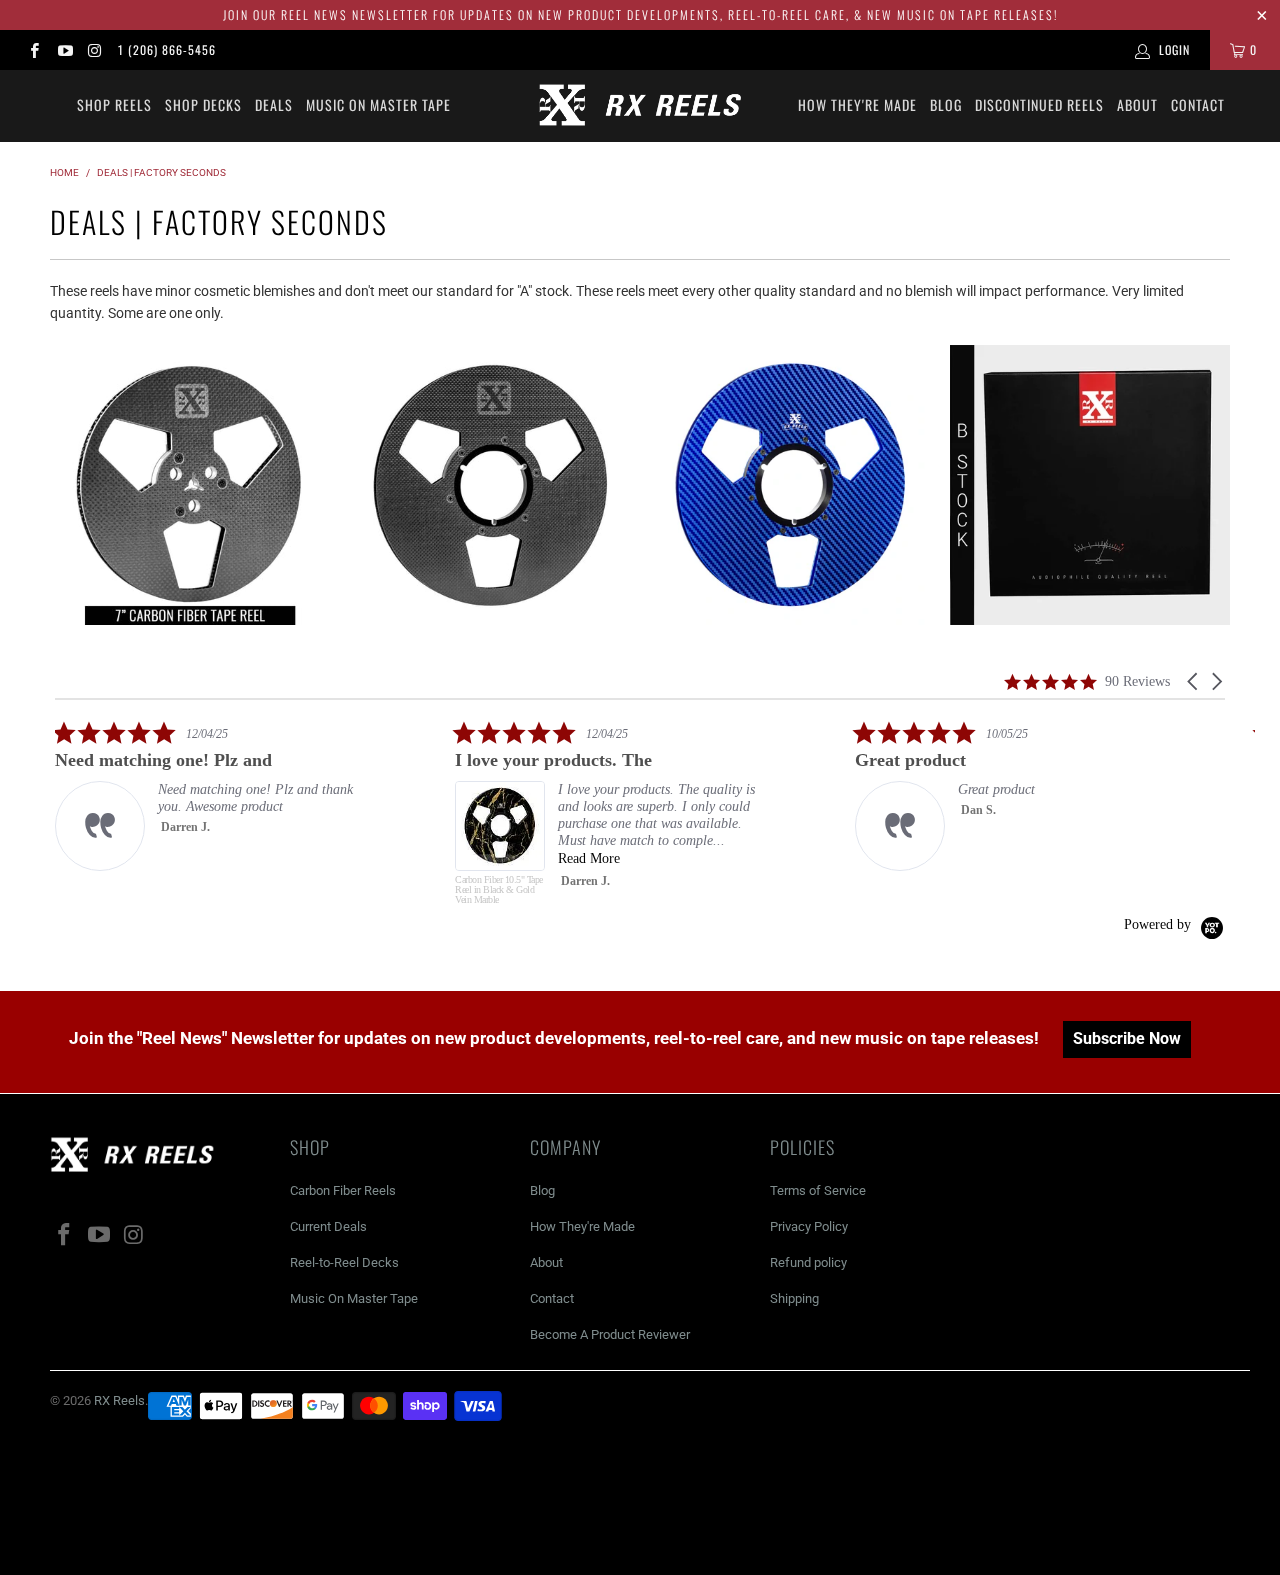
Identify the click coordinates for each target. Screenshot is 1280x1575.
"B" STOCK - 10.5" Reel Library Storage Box (1090, 485)
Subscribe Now (1127, 1038)
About (1137, 104)
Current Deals (328, 1226)
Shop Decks (203, 104)
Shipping (794, 1298)
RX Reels (119, 1400)
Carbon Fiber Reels (343, 1190)
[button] (1194, 681)
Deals (274, 104)
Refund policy (808, 1262)
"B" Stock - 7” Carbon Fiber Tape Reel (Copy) (190, 485)
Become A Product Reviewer (610, 1334)
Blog (946, 104)
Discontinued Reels (1039, 104)
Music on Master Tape (378, 104)
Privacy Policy (809, 1226)
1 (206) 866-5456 (167, 49)
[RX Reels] (640, 106)
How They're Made (857, 104)
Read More (589, 858)
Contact (1198, 104)
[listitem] (205, 795)
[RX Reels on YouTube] (63, 50)
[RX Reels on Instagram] (94, 50)
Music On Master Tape (354, 1298)
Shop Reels (114, 104)
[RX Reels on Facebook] (33, 50)
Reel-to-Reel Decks (344, 1262)
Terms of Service (818, 1190)
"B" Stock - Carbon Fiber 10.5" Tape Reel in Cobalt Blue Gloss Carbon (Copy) (790, 485)
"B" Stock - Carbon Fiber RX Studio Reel (490, 485)
